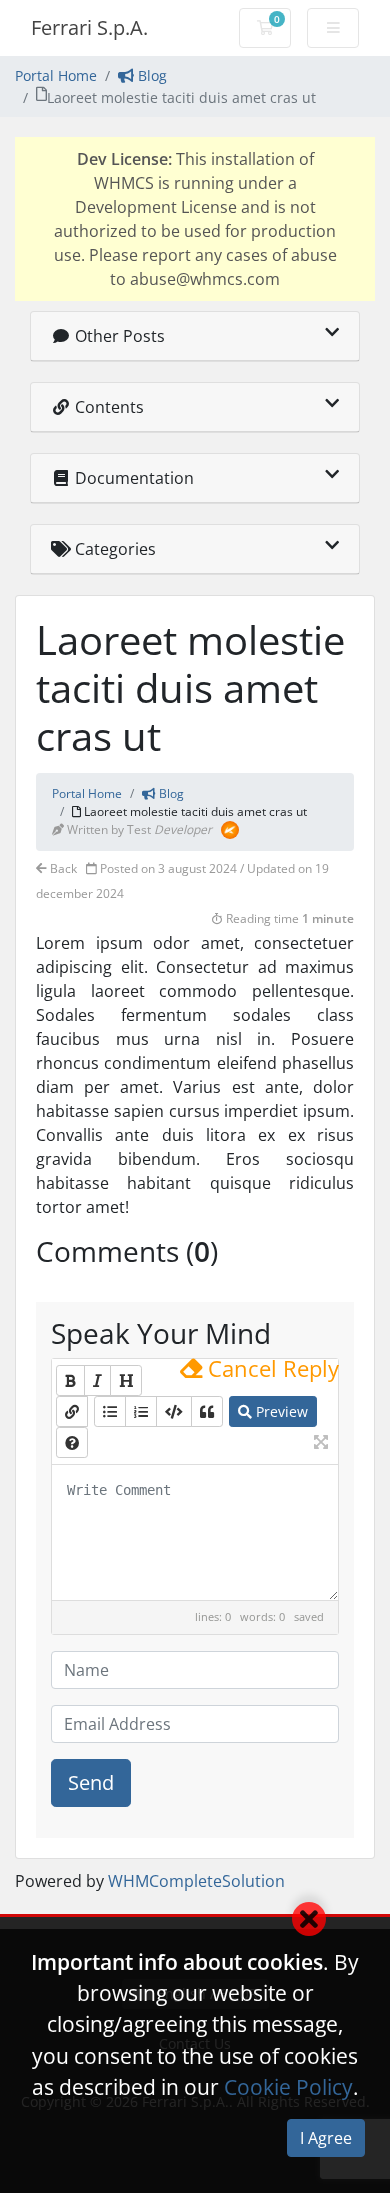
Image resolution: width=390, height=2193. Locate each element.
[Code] (174, 1411)
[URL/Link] (72, 1411)
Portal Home (56, 75)
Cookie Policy (288, 2087)
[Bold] (70, 1380)
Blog (150, 75)
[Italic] (97, 1380)
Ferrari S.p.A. (89, 27)
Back (62, 868)
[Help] (72, 1442)
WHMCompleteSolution (196, 1881)
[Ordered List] (141, 1411)
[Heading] (126, 1380)
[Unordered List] (110, 1411)
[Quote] (207, 1411)
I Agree (326, 2138)
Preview (280, 1411)
